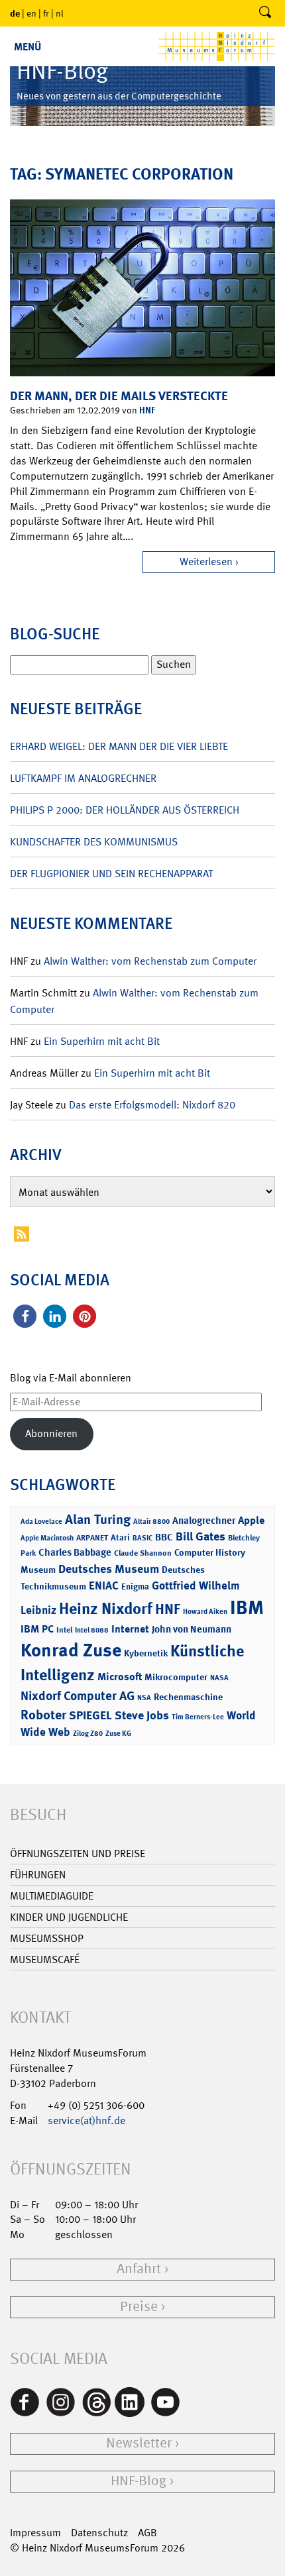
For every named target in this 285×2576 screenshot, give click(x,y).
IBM (247, 1607)
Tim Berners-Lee (198, 1717)
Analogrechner (204, 1521)
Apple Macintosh (47, 1538)
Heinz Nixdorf (106, 1609)
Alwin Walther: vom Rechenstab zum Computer (150, 961)
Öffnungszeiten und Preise (78, 1853)
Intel (64, 1630)
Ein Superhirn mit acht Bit (102, 1041)
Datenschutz (99, 2533)
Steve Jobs (142, 1715)
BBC (164, 1537)
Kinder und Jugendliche (69, 1917)
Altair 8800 (151, 1522)
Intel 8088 (92, 1630)
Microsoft (120, 1677)
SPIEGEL (90, 1715)
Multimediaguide (52, 1896)
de (15, 13)
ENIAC (104, 1585)
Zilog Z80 (88, 1734)
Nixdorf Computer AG (78, 1696)
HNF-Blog (139, 2481)
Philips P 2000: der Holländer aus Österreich (125, 810)
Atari (120, 1537)
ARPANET (92, 1538)
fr (46, 13)
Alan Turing (98, 1519)
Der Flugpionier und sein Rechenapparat (111, 874)
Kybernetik (146, 1653)
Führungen (38, 1875)
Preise (139, 2307)
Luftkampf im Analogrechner (83, 778)
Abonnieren (51, 1433)
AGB (147, 2533)
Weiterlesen (206, 562)
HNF (147, 410)
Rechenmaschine (188, 1696)
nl (60, 13)
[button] (25, 1316)
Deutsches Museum (109, 1569)
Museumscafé (45, 1959)
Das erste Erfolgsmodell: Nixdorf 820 (152, 1105)
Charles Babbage (75, 1552)
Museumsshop (47, 1938)
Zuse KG (118, 1734)
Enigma (135, 1586)
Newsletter (139, 2443)
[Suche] (265, 13)
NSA (144, 1698)
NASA (219, 1678)
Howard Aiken (205, 1612)
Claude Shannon (143, 1553)
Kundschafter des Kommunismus (94, 842)
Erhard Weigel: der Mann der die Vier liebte (119, 746)
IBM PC (37, 1629)
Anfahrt (139, 2269)
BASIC (142, 1538)
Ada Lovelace (41, 1522)
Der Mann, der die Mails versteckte (119, 396)
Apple (251, 1520)
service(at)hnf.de (86, 2120)
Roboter (43, 1715)
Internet (130, 1629)
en (31, 13)
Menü (28, 47)
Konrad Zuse (71, 1650)
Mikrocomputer (176, 1677)
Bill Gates (200, 1536)
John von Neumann (192, 1629)
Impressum (35, 2533)
